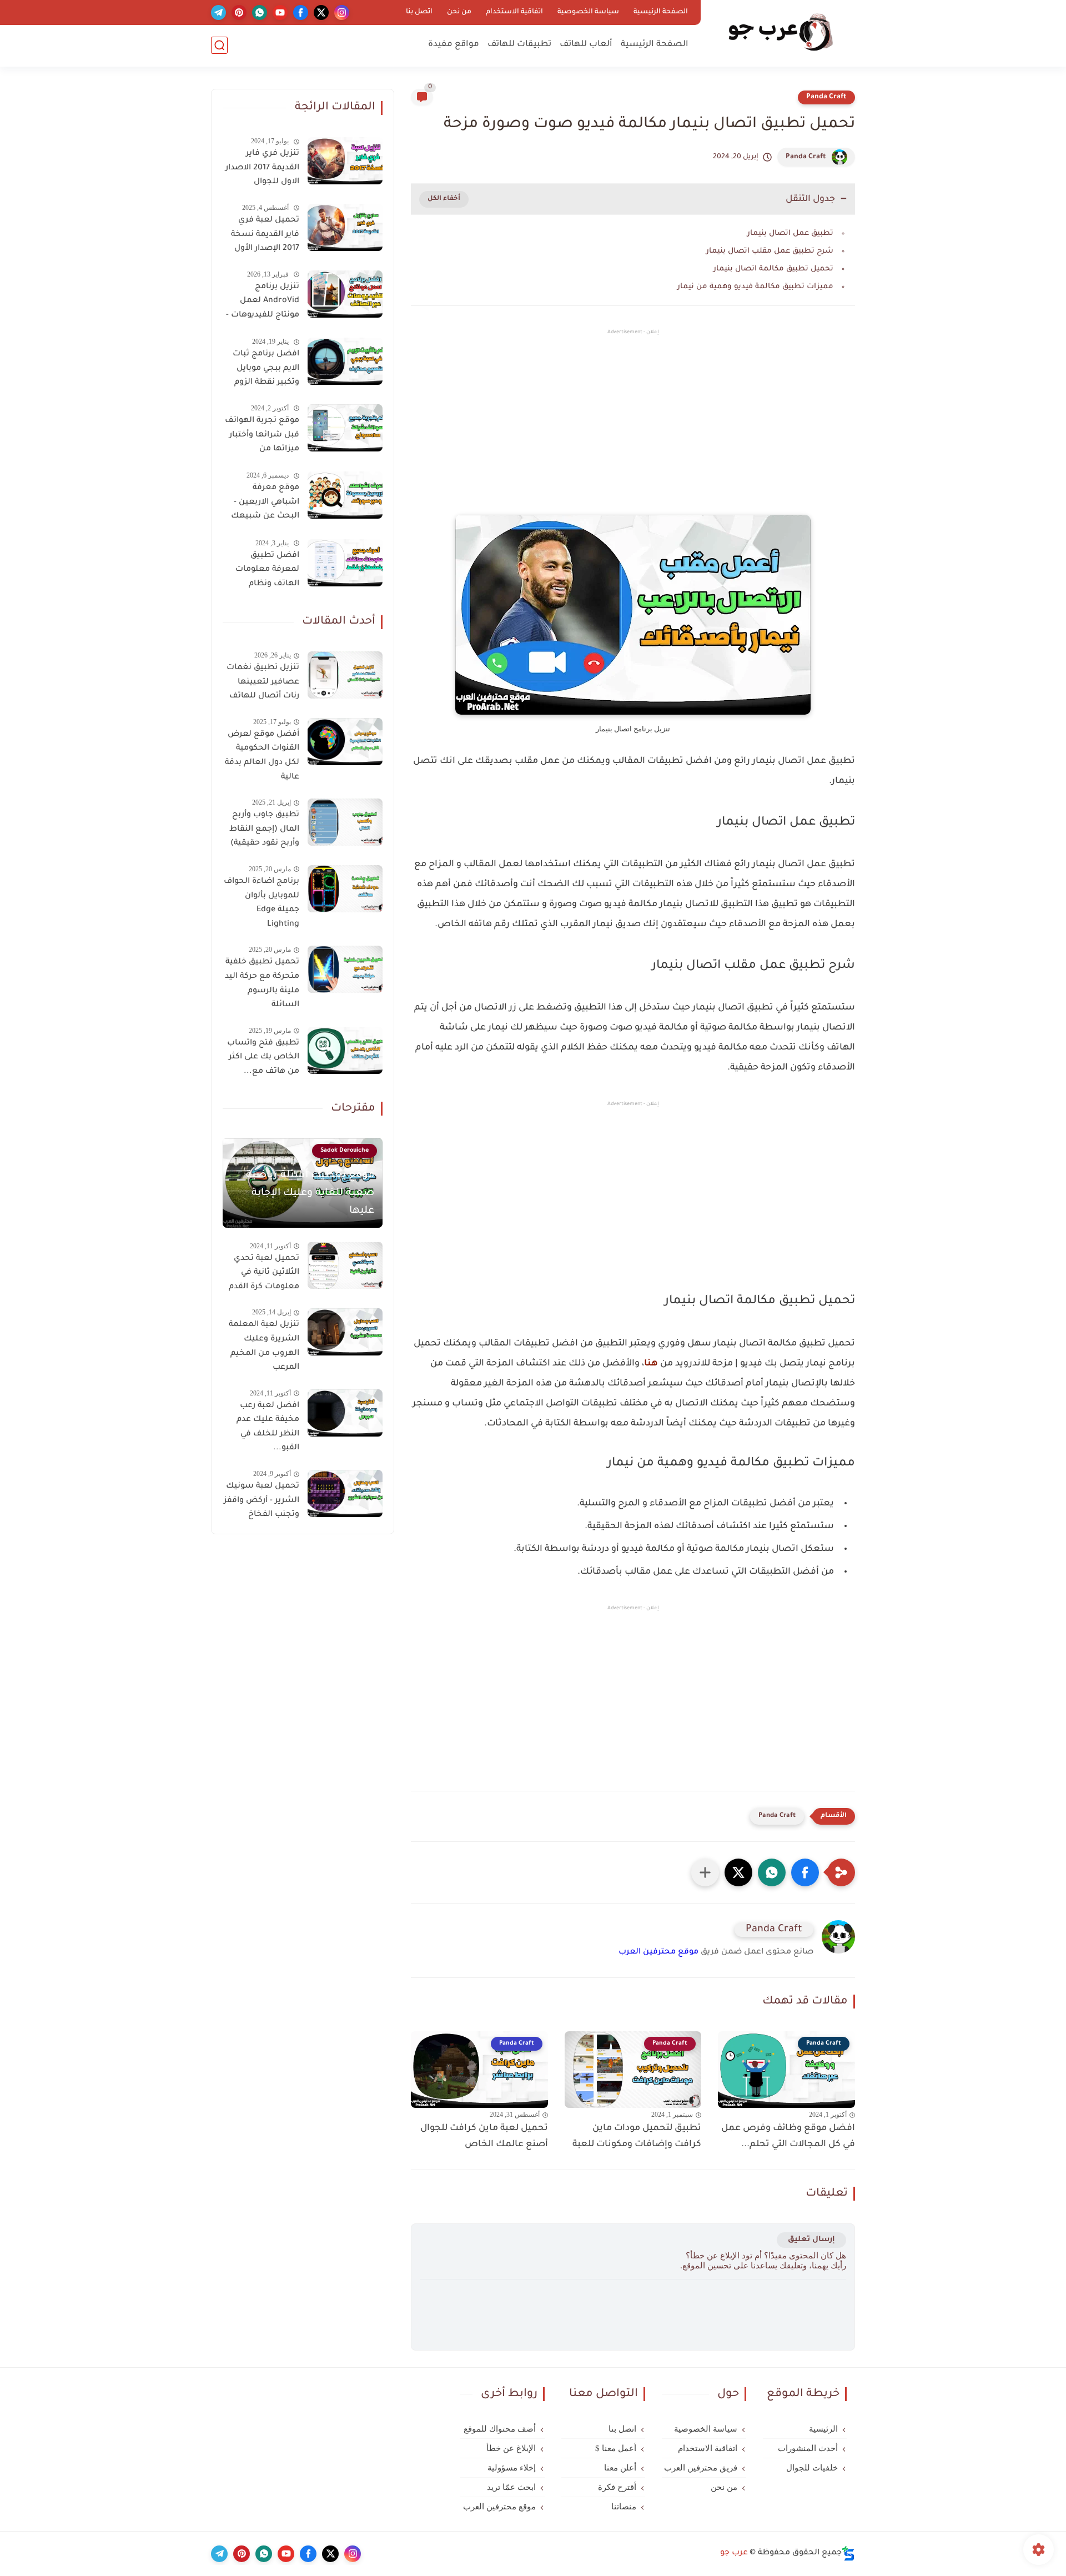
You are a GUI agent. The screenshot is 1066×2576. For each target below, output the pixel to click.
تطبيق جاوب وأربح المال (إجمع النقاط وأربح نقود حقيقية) (264, 829)
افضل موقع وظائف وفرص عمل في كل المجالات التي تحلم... (788, 2136)
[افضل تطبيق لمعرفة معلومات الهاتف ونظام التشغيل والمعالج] (345, 563)
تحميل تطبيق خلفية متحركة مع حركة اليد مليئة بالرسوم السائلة (262, 984)
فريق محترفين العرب (701, 2468)
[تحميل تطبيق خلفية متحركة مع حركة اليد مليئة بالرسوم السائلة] (345, 969)
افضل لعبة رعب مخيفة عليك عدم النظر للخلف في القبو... (268, 1427)
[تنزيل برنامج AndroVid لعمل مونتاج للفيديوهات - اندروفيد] (345, 294)
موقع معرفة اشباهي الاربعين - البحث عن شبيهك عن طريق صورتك (265, 504)
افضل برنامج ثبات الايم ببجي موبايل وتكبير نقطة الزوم (266, 368)
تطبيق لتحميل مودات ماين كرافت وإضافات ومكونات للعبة (637, 2136)
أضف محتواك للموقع (500, 2429)
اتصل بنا (419, 12)
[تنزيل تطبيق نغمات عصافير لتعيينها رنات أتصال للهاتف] (345, 675)
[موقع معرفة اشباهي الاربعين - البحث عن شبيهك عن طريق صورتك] (345, 495)
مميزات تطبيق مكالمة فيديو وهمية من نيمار (755, 287)
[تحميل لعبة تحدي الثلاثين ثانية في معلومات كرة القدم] (345, 1265)
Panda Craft (826, 97)
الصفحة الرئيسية (661, 12)
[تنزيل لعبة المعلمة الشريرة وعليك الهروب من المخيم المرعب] (345, 1332)
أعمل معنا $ (616, 2448)
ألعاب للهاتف (586, 45)
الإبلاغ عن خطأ (511, 2448)
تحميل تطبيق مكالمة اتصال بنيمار (773, 269)
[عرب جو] (780, 32)
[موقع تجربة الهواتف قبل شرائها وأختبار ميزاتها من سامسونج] (345, 428)
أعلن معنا (620, 2468)
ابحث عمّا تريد (511, 2487)
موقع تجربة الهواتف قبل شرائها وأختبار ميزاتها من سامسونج (262, 437)
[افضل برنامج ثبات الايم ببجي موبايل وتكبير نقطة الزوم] (345, 361)
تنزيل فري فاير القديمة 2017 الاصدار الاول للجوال (262, 168)
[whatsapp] (260, 12)
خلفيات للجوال (812, 2468)
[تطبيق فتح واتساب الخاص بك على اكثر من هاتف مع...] (345, 1050)
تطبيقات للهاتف (519, 45)
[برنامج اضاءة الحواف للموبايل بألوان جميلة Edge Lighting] (345, 889)
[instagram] (342, 12)
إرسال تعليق (811, 2240)
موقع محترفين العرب (658, 1952)
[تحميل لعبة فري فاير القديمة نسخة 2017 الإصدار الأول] (345, 227)
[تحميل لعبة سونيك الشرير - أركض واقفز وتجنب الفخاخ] (345, 1493)
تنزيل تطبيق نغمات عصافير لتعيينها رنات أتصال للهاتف (263, 682)
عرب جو (734, 2553)
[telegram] (218, 12)
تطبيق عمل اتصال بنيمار (790, 234)
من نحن (459, 12)
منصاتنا (624, 2507)
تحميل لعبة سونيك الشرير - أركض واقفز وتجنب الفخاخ (262, 1501)
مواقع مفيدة (454, 45)
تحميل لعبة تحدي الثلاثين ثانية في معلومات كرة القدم (264, 1272)
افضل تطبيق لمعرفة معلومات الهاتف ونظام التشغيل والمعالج (265, 572)
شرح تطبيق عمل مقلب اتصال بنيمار (770, 251)
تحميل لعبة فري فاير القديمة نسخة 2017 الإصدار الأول (265, 235)
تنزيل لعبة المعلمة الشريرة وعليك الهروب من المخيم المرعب (264, 1346)
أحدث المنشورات (808, 2448)
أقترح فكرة (617, 2487)
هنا (651, 1364)
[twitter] (321, 12)
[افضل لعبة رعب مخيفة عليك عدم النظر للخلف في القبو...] (345, 1413)
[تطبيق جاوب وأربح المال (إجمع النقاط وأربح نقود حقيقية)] (345, 822)
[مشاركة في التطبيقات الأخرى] (705, 1872)
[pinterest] (239, 12)
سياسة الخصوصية (588, 12)
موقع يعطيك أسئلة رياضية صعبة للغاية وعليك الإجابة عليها (310, 1193)
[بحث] (219, 45)
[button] (805, 1872)
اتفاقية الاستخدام (514, 12)
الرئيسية (823, 2429)
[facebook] (301, 12)
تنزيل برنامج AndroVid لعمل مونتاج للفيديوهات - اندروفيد (263, 303)
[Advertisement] (633, 431)
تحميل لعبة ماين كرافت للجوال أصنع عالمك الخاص (484, 2136)
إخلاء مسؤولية (512, 2468)
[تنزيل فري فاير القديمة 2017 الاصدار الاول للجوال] (345, 161)
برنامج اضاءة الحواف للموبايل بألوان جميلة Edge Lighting (262, 903)
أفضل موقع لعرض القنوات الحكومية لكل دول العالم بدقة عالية (262, 756)
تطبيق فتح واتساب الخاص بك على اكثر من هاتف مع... (263, 1058)
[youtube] (280, 12)
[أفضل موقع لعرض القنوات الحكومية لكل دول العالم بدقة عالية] (345, 742)
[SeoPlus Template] (848, 2554)
